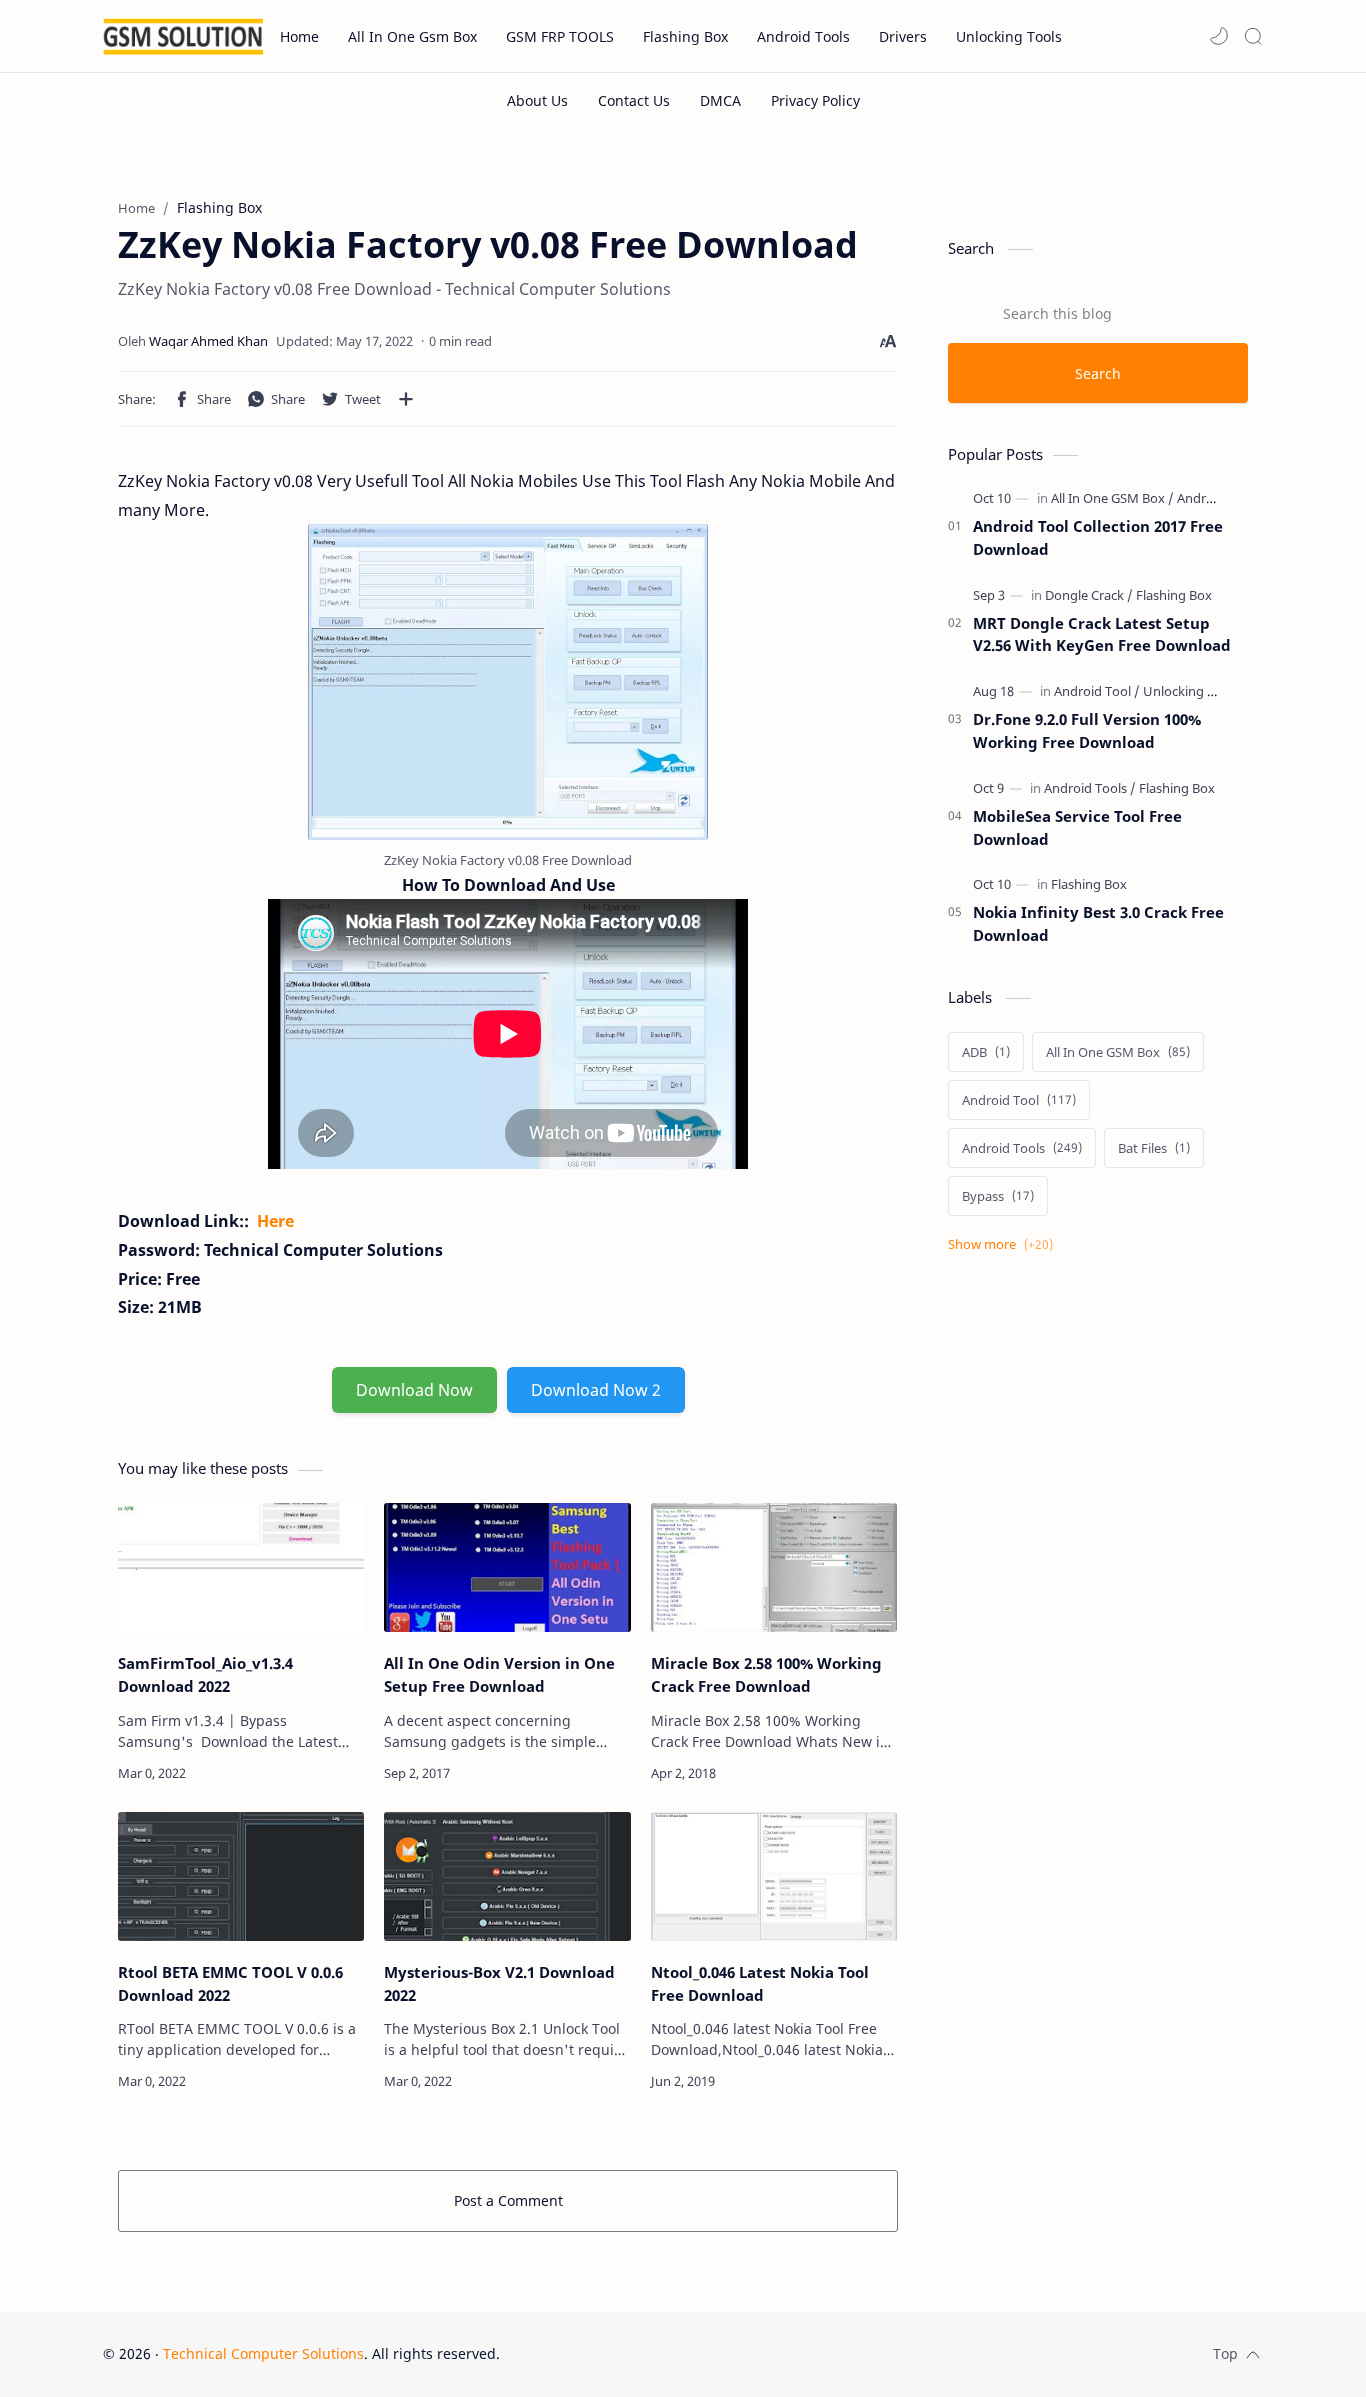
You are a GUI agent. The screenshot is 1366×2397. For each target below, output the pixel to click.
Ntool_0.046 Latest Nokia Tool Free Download (760, 1983)
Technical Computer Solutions (263, 2353)
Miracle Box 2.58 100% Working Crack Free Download (766, 1674)
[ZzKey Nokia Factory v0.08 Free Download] (508, 682)
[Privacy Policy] (815, 100)
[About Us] (537, 100)
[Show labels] (1004, 1244)
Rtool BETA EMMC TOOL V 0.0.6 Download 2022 (230, 1983)
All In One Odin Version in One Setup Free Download (499, 1674)
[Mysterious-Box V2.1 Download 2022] (507, 1876)
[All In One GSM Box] (1112, 498)
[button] (1219, 36)
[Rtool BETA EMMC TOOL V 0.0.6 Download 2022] (241, 1876)
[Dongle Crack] (1089, 595)
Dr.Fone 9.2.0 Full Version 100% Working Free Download (1087, 730)
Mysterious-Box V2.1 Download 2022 (499, 1983)
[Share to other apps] (406, 399)
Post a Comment (508, 2200)
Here (275, 1221)
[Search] (1253, 36)
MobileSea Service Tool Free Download (1077, 827)
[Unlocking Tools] (1191, 691)
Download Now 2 (596, 1390)
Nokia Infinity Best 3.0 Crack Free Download (1098, 923)
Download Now (414, 1390)
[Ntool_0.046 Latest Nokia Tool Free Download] (774, 1876)
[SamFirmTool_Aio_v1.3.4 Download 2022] (241, 1567)
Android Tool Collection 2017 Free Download (1098, 537)
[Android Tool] (1097, 691)
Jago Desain (634, 2353)
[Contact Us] (634, 100)
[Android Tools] (1218, 498)
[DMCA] (720, 100)
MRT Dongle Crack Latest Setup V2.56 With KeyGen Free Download (1102, 634)
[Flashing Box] (1174, 595)
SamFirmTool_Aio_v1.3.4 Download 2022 (205, 1674)
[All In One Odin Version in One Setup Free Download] (507, 1567)
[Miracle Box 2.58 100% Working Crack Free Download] (774, 1567)
